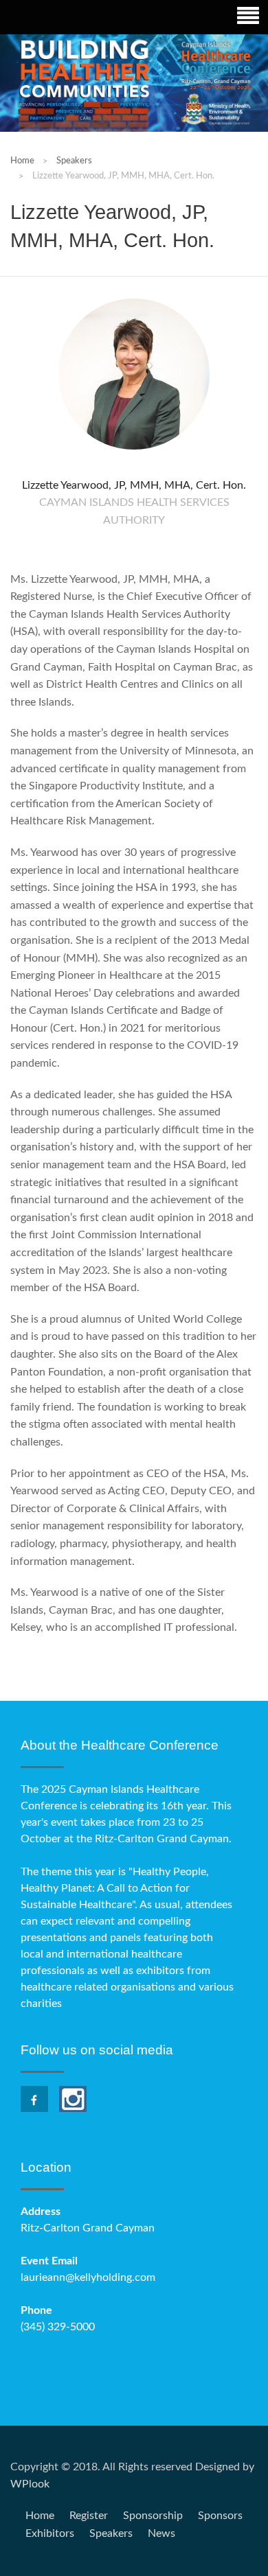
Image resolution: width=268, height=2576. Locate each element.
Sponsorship (153, 2516)
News (161, 2533)
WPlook (30, 2484)
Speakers (111, 2533)
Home (22, 161)
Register (89, 2516)
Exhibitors (50, 2533)
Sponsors (220, 2516)
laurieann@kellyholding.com (88, 2277)
